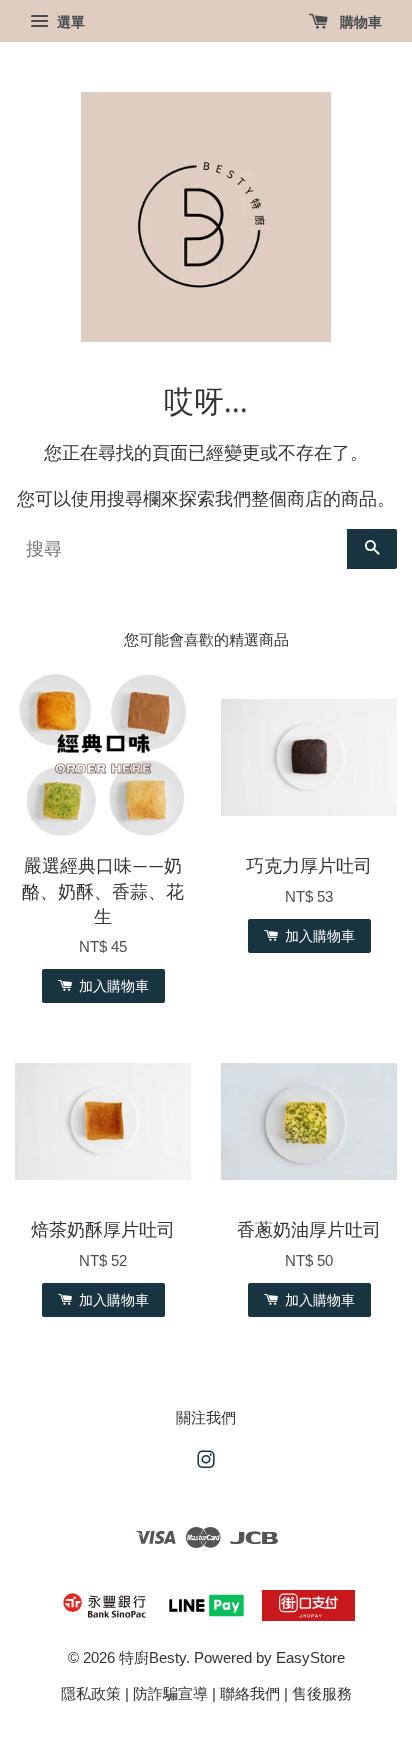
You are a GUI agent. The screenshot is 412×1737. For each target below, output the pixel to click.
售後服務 (322, 1693)
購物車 (359, 22)
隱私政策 (91, 1693)
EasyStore (310, 1657)
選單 (69, 22)
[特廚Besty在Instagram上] (206, 1462)
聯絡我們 (250, 1693)
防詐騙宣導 (170, 1693)
